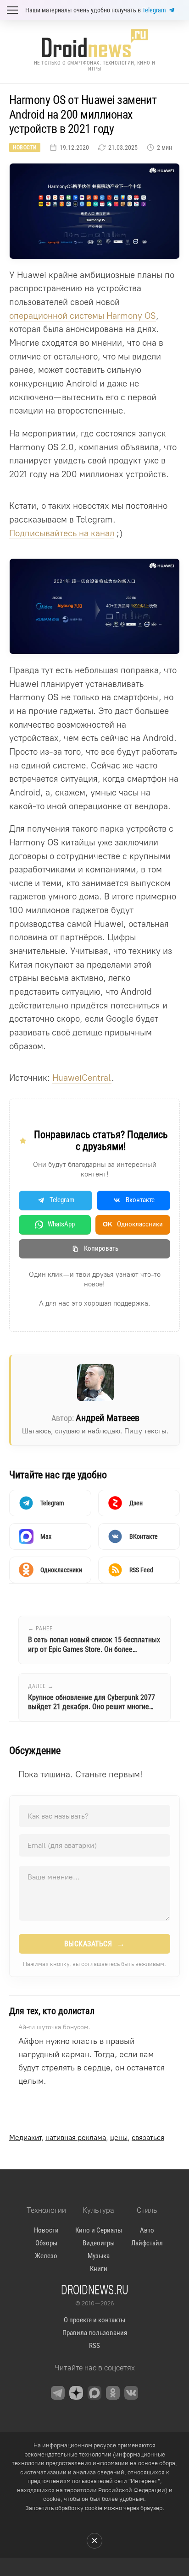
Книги (99, 2269)
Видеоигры (99, 2243)
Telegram (154, 10)
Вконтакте (140, 1200)
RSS (94, 2346)
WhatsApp (61, 1224)
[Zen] (76, 2393)
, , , (87, 2138)
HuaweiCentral (82, 1078)
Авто (147, 2230)
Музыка (99, 2256)
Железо (46, 2256)
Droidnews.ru (95, 2289)
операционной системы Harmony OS (83, 316)
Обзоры (46, 2243)
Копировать (101, 1248)
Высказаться (95, 1944)
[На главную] (94, 43)
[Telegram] (58, 2393)
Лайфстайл (147, 2243)
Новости (25, 147)
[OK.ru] (113, 2393)
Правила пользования (95, 2333)
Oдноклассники (133, 1224)
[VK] (131, 2393)
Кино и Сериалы (99, 2230)
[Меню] (12, 10)
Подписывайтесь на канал (62, 533)
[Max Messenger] (94, 2393)
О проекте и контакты (94, 2320)
